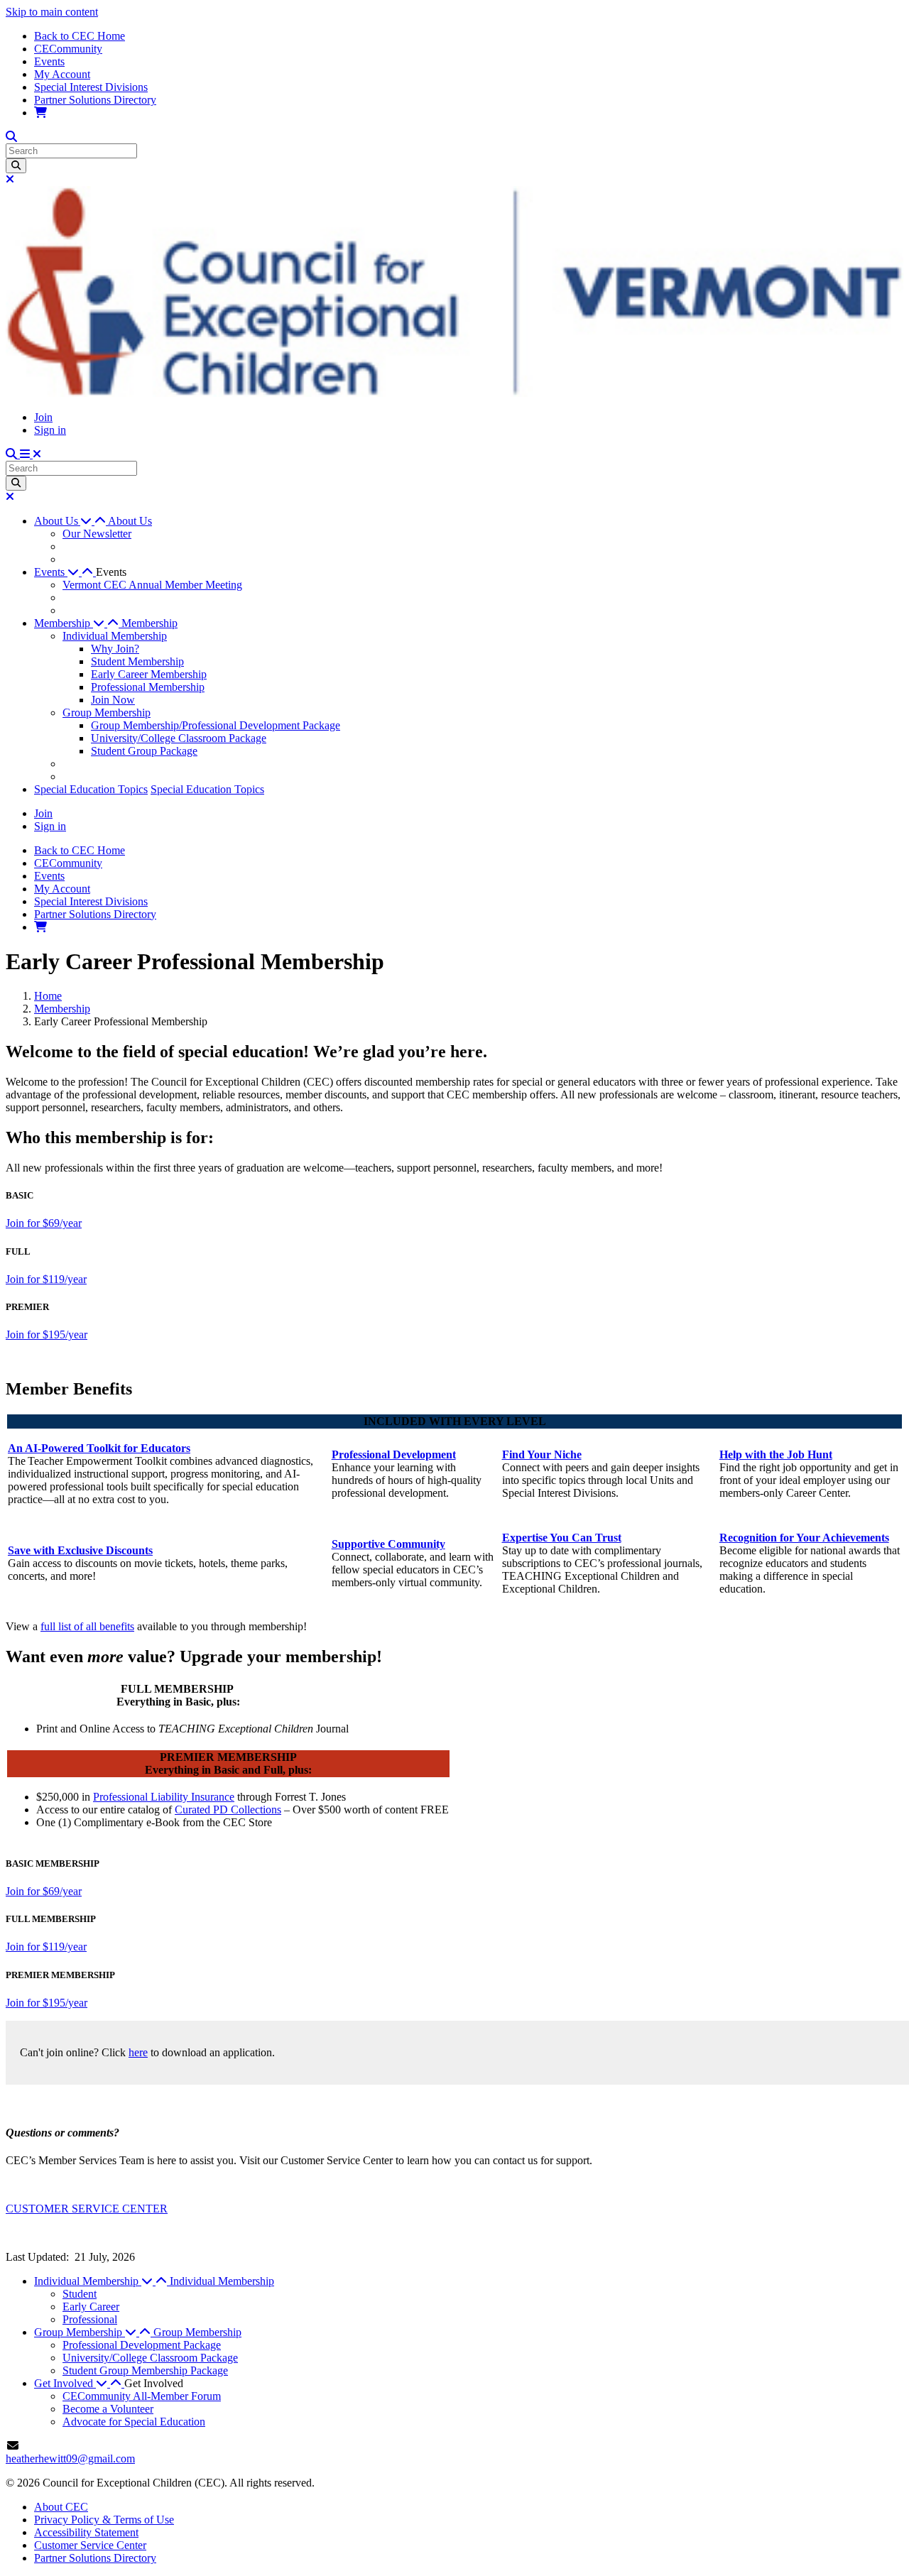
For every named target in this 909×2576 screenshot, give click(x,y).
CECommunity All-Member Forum (142, 2396)
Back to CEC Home (80, 36)
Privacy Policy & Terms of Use (104, 2520)
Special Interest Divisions (91, 87)
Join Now (113, 700)
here (138, 2052)
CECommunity (68, 49)
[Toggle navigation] (31, 454)
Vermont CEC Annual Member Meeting (152, 585)
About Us (130, 521)
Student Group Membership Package (145, 2370)
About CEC (61, 2507)
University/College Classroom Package (179, 738)
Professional (90, 2319)
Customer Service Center (90, 2545)
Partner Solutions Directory (95, 100)
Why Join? (115, 649)
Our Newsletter (97, 534)
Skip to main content (52, 12)
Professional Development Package (142, 2345)
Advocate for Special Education (134, 2422)
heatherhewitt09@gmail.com (70, 2458)
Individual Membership (115, 636)
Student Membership (137, 661)
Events (49, 61)
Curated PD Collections (228, 1810)
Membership (149, 623)
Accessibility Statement (86, 2532)
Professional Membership (148, 687)
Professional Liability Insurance (164, 1797)
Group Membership (107, 713)
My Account (62, 74)
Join (43, 417)
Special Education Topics (91, 789)
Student (80, 2294)
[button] (71, 521)
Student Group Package (144, 751)
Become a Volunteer (108, 2409)
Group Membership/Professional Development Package (216, 725)
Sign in (50, 430)
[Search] (16, 166)
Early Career (91, 2307)
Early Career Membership (149, 674)
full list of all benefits (87, 1626)
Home (48, 996)
